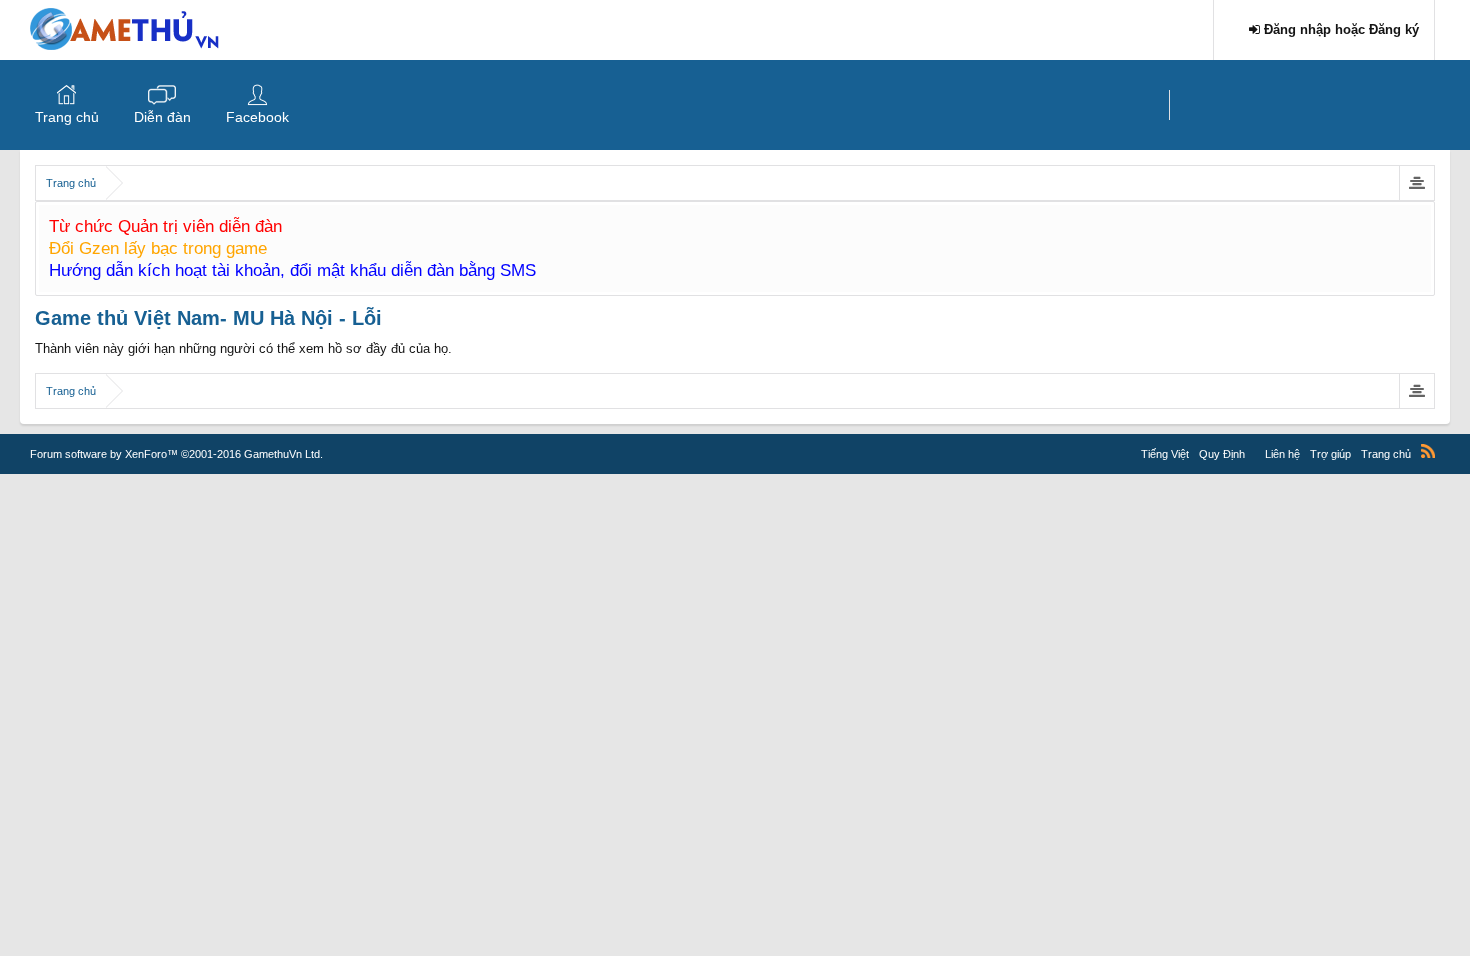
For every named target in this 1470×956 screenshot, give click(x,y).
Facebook (257, 117)
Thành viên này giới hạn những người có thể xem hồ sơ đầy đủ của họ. (243, 348)
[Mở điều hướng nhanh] (1416, 183)
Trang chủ (67, 117)
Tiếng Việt (1165, 454)
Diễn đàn (162, 117)
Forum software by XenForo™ (176, 454)
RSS (1428, 451)
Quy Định (1222, 454)
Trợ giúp (1330, 454)
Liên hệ (1282, 454)
